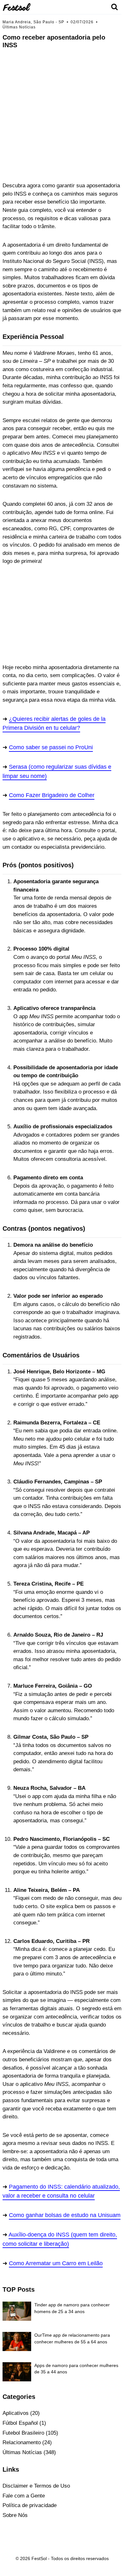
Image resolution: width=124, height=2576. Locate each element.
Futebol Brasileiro (23, 2433)
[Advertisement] (62, 94)
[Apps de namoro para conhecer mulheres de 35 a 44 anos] (17, 2372)
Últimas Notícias (19, 27)
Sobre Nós (15, 2515)
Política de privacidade (30, 2505)
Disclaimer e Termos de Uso (36, 2486)
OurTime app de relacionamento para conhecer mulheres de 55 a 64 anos (72, 2338)
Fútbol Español (20, 2423)
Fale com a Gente (24, 2496)
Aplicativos (16, 2413)
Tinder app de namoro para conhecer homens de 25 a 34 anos (72, 2308)
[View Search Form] (114, 7)
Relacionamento (22, 2442)
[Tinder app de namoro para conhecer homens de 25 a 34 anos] (17, 2311)
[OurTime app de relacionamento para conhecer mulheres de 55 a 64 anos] (17, 2341)
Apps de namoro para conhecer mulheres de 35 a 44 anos (76, 2369)
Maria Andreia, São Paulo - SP (33, 22)
